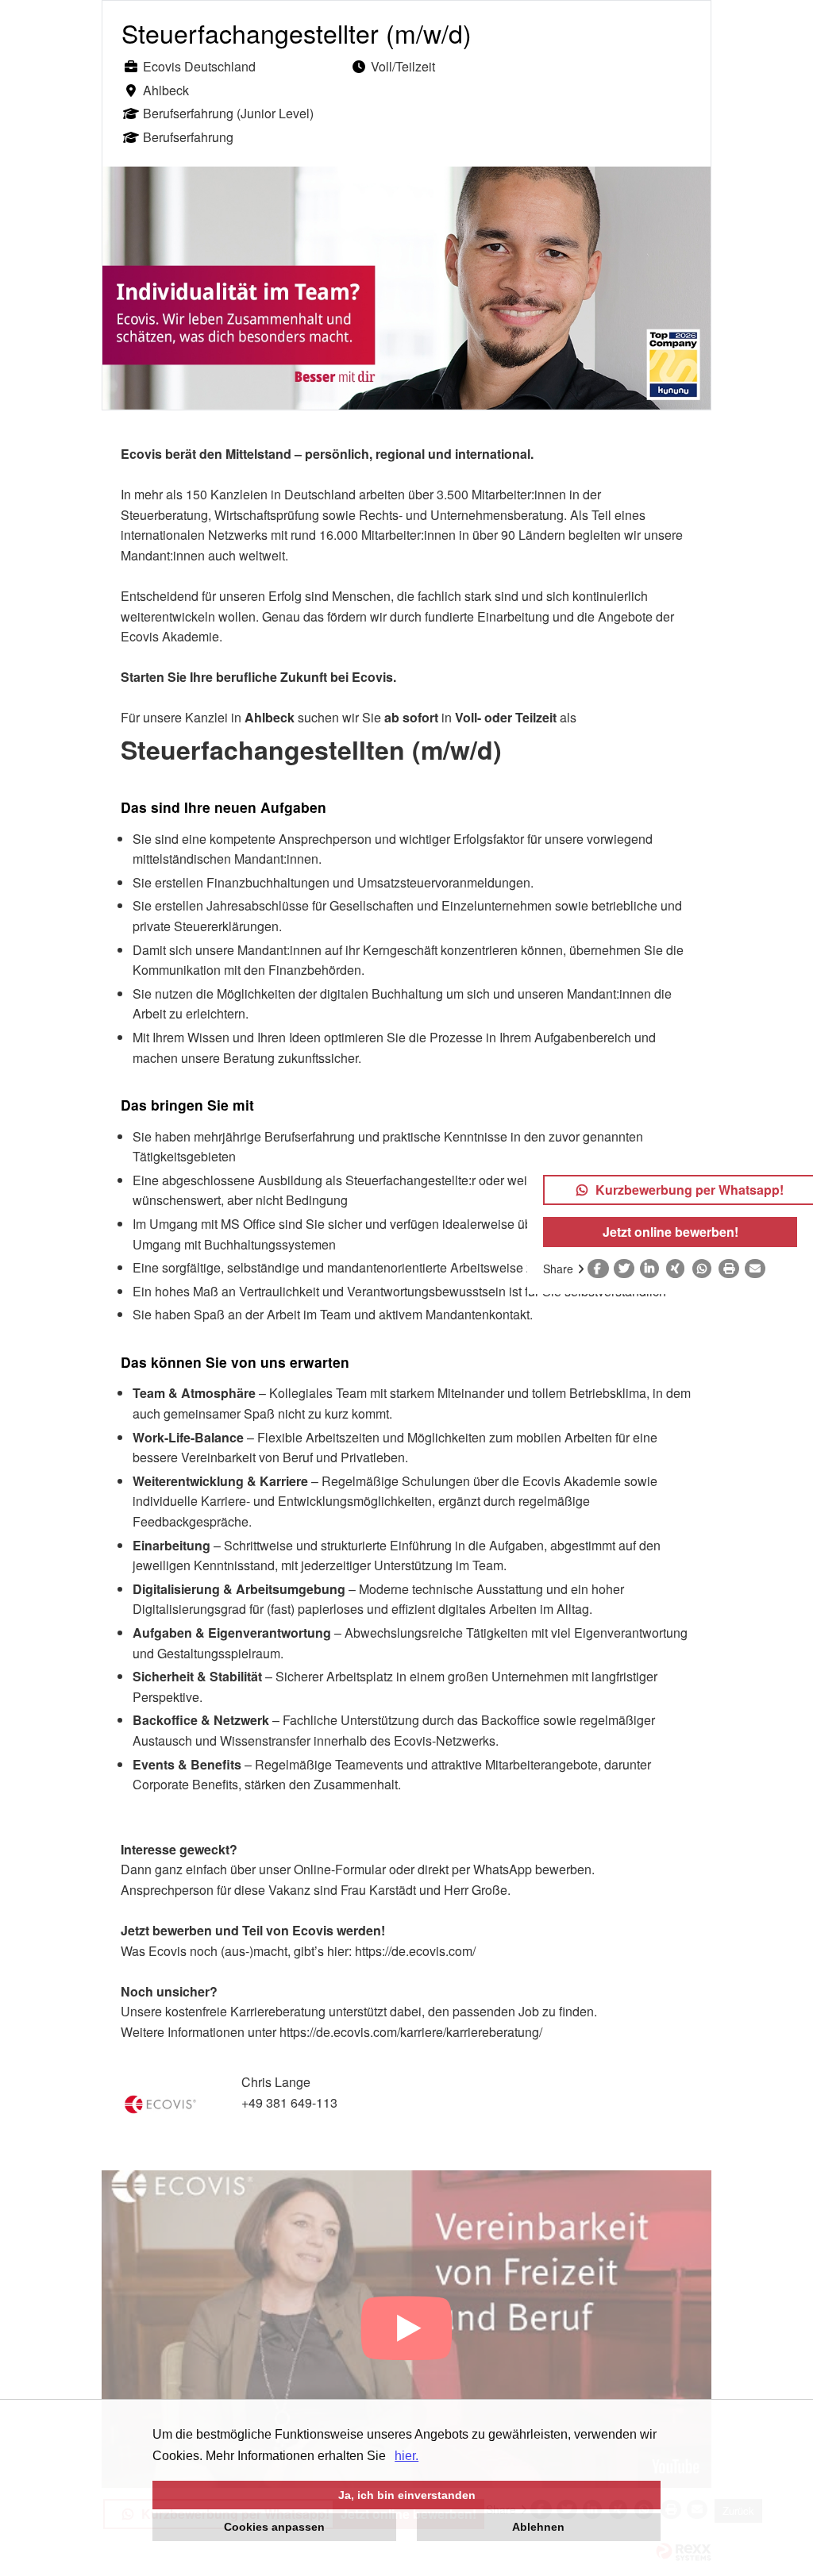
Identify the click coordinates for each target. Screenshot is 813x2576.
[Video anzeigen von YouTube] (406, 2329)
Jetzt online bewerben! (670, 1232)
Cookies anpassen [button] (274, 2527)
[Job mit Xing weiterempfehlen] (679, 1269)
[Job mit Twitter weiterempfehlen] (627, 1269)
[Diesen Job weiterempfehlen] (758, 1269)
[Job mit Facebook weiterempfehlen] (601, 1269)
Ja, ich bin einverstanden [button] (407, 2495)
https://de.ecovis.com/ (415, 1951)
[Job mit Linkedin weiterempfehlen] (653, 1269)
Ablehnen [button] (538, 2527)
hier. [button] (406, 2456)
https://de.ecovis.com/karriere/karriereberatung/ (412, 2032)
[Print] (732, 1269)
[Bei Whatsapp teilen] (705, 1269)
